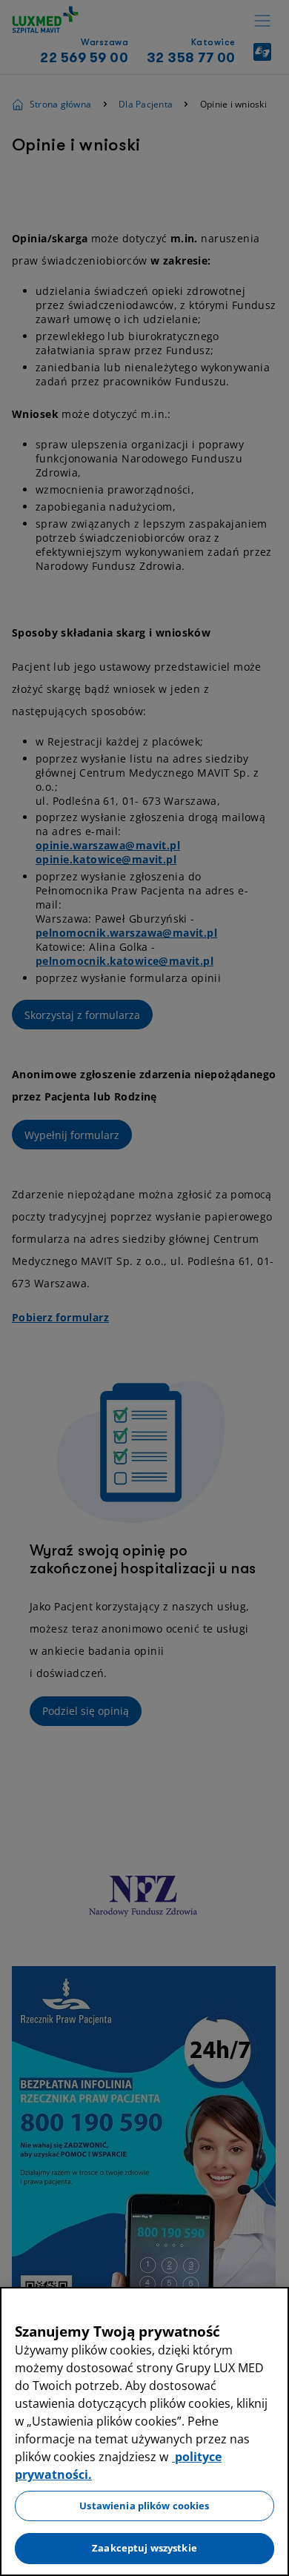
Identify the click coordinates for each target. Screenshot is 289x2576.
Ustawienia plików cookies (144, 2506)
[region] (144, 2431)
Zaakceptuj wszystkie (144, 2548)
